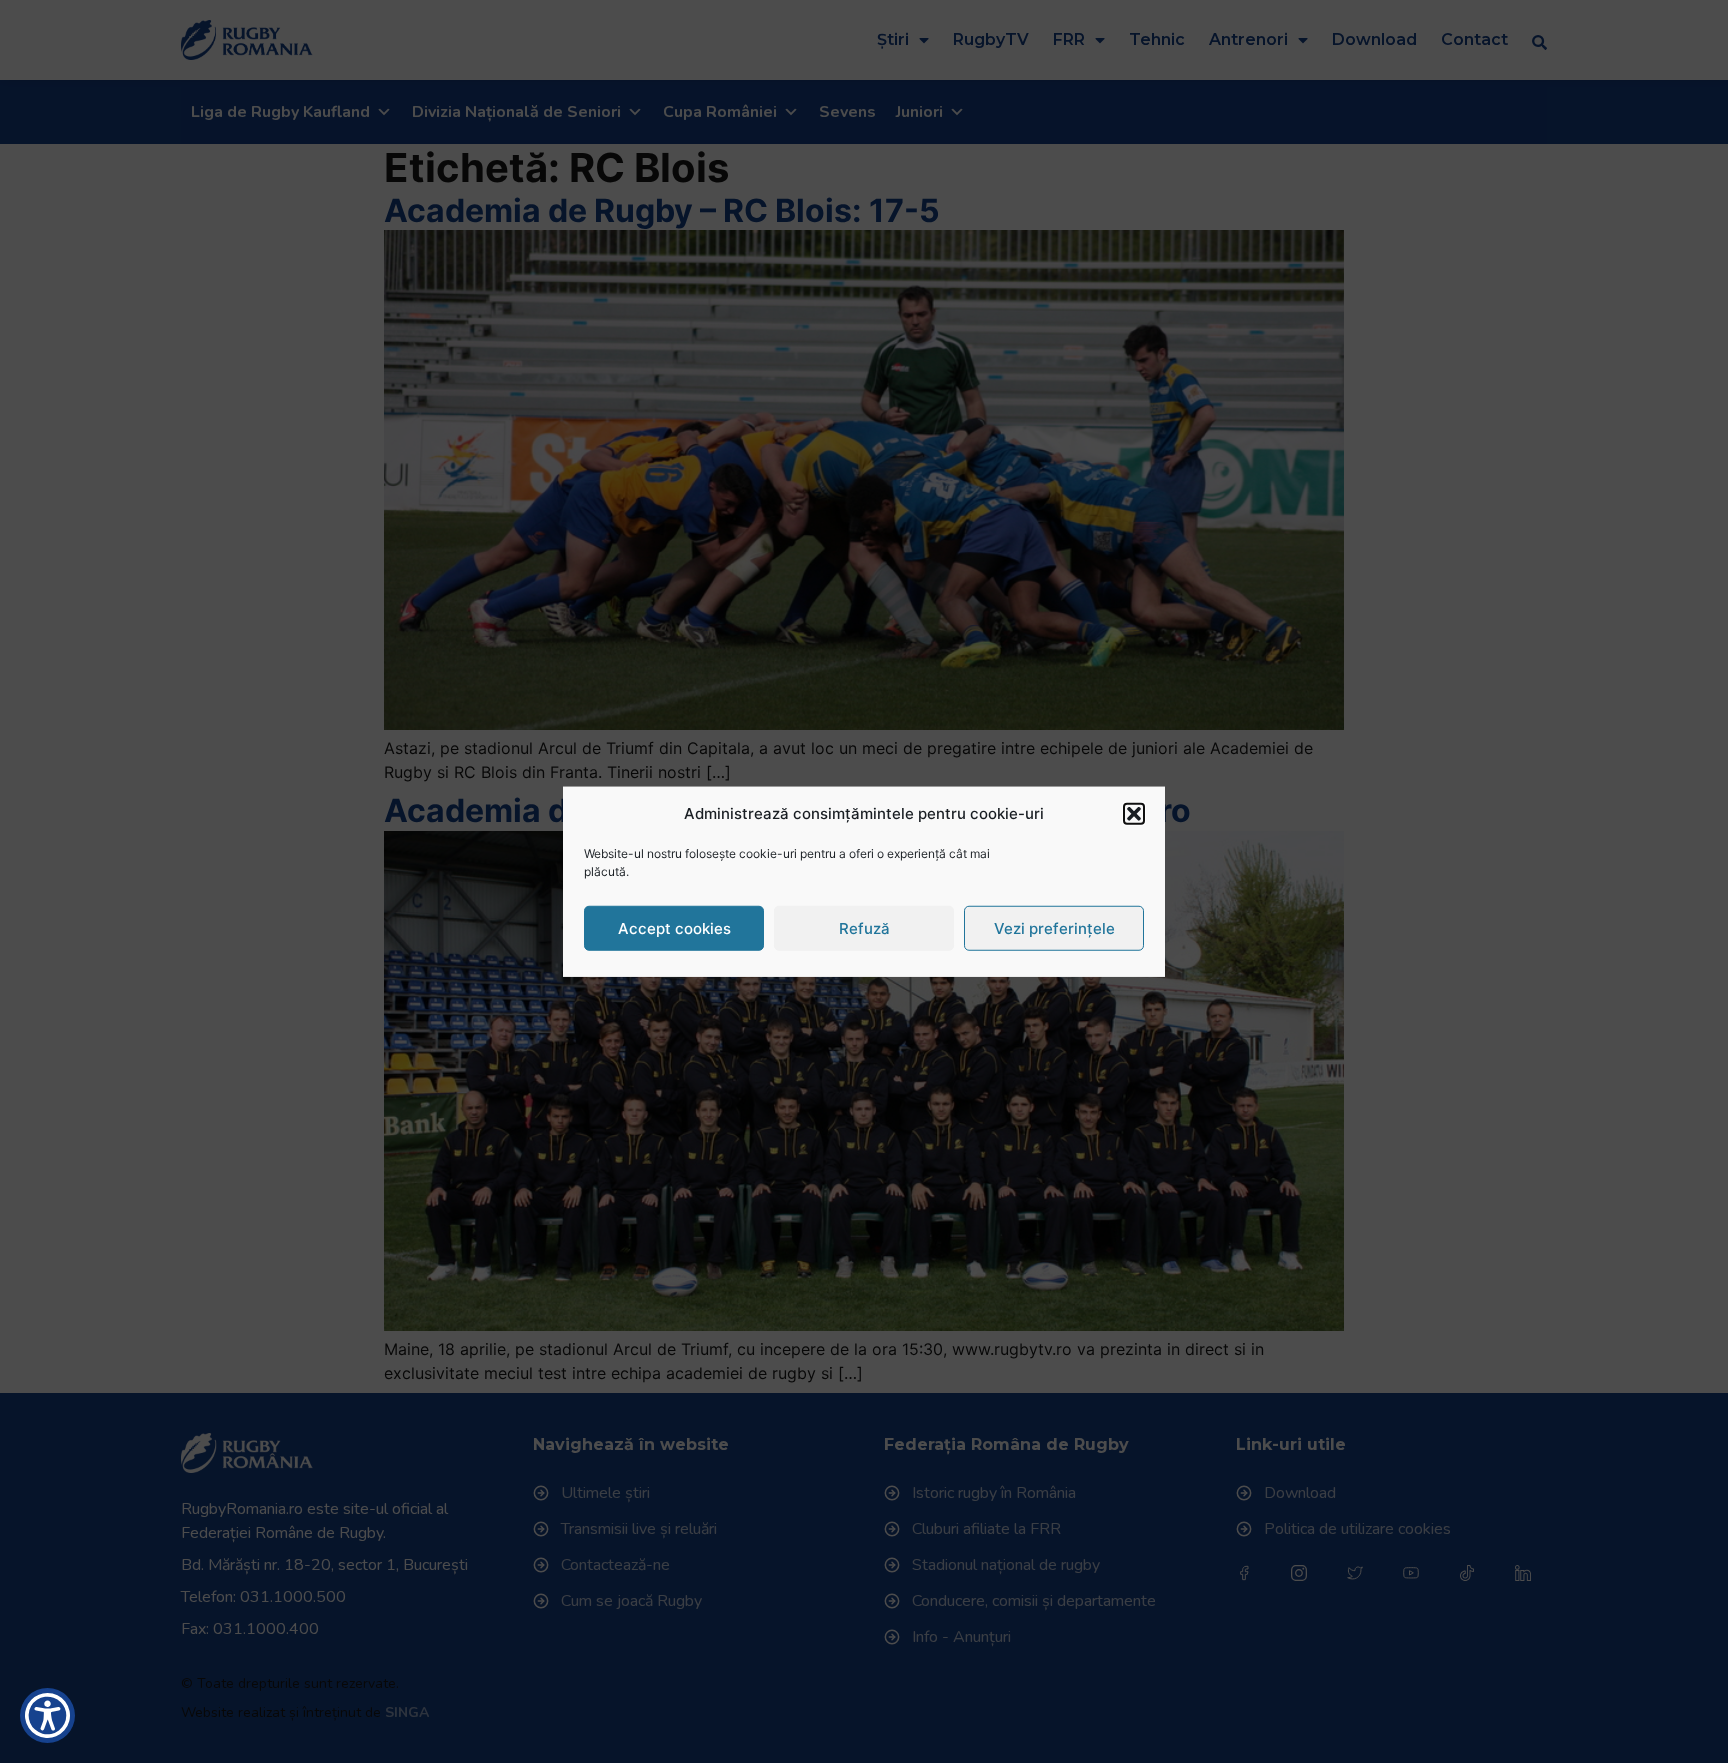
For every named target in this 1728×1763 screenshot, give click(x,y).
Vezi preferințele (1054, 927)
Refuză (864, 927)
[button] (1134, 814)
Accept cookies (674, 927)
